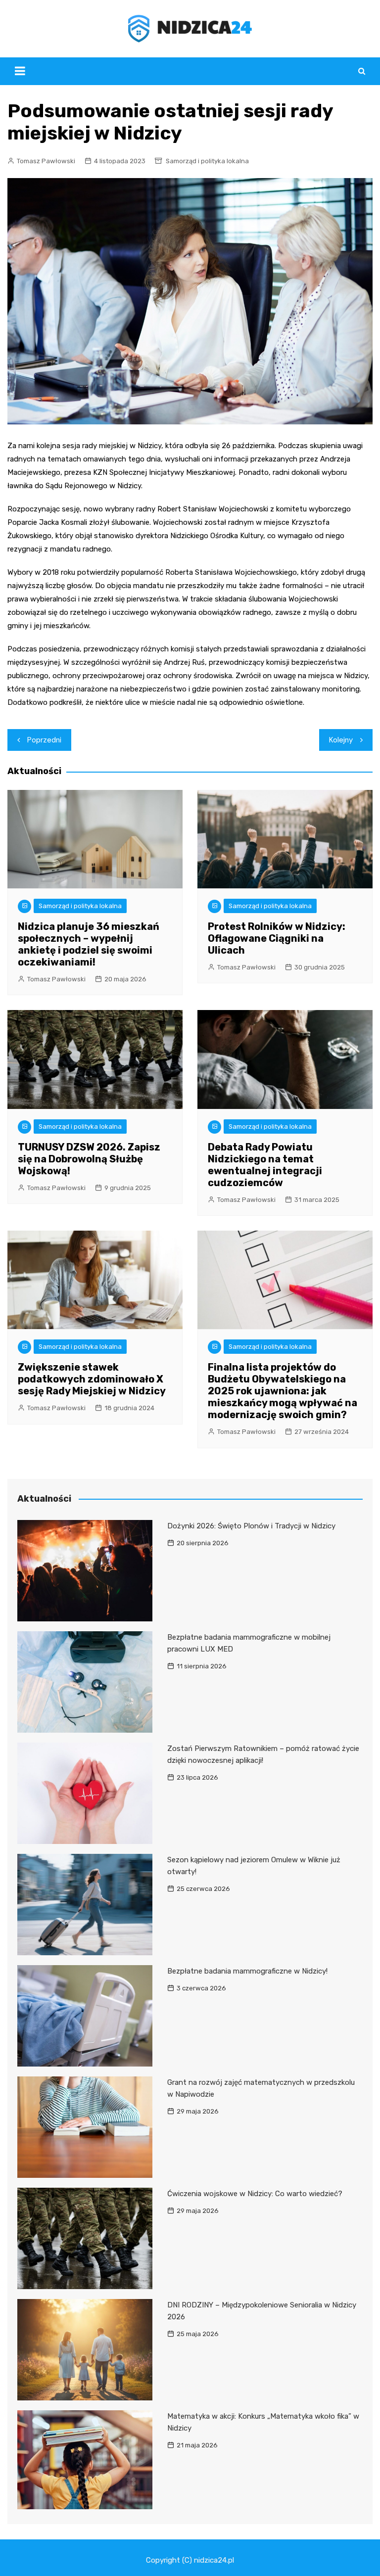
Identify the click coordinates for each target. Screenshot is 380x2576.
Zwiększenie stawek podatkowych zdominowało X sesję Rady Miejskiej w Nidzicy (92, 1379)
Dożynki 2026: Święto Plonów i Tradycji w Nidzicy (251, 1526)
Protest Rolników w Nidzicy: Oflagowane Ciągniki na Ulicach (277, 938)
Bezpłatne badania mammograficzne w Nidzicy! (247, 1971)
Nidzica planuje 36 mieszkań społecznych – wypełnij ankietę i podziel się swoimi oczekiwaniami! (89, 944)
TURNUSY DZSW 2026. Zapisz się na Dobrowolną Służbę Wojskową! (89, 1159)
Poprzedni (44, 740)
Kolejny (341, 740)
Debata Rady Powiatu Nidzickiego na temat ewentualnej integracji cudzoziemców (265, 1165)
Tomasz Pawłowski (46, 161)
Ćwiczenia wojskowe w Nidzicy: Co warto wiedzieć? (255, 2194)
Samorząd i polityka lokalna (207, 161)
